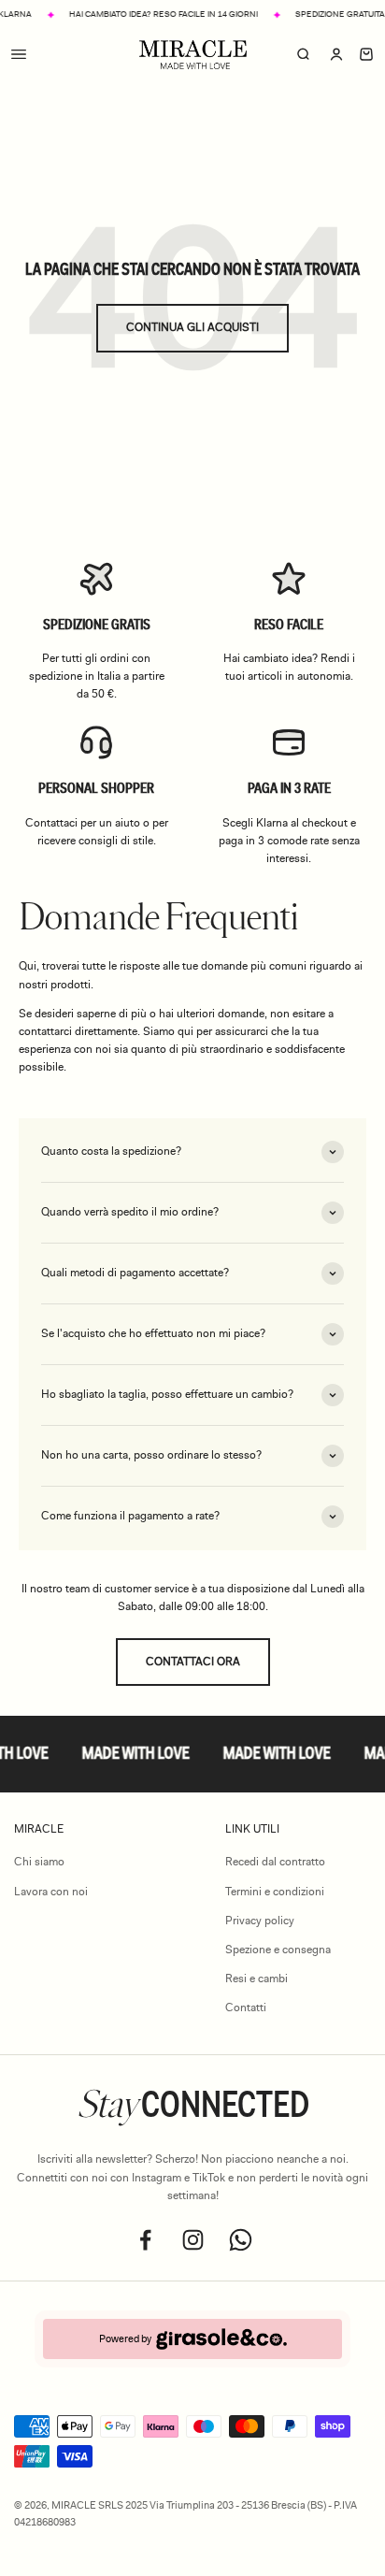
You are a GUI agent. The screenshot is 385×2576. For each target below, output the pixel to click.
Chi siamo (39, 1862)
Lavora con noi (51, 1892)
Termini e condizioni (275, 1892)
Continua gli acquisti (192, 327)
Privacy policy (260, 1921)
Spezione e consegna (278, 1950)
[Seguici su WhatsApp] (241, 2240)
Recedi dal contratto (275, 1862)
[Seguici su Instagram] (193, 2240)
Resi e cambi (257, 1979)
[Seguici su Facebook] (145, 2240)
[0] (366, 55)
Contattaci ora (193, 1662)
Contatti (246, 2008)
